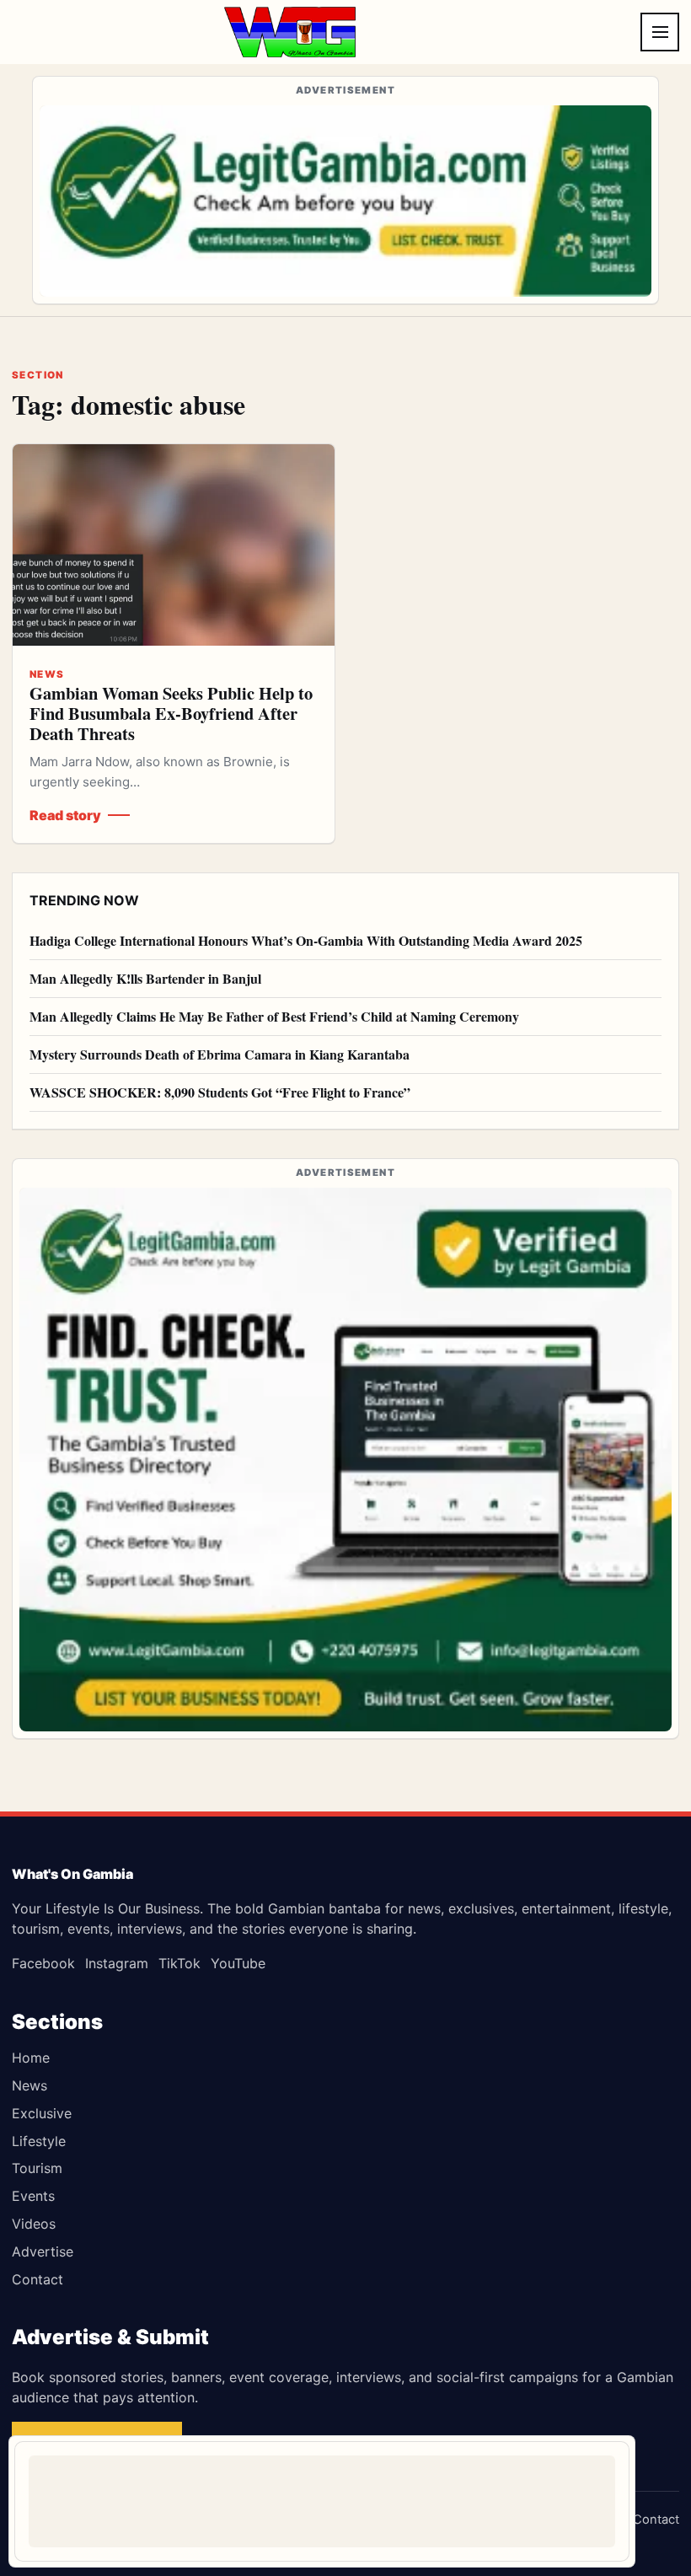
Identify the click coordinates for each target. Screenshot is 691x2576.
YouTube (238, 1963)
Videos (34, 2224)
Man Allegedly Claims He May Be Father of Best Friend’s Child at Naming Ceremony (274, 1016)
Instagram (117, 1963)
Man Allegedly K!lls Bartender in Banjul (145, 978)
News (29, 2085)
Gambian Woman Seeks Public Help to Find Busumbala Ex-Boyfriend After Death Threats (171, 713)
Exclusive (42, 2113)
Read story (65, 815)
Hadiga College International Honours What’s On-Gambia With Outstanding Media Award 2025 (306, 940)
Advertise (43, 2251)
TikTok (179, 1963)
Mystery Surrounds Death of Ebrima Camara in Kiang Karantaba (220, 1054)
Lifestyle (39, 2141)
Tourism (37, 2168)
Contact (37, 2279)
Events (33, 2196)
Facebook (43, 1963)
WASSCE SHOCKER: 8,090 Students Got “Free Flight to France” (220, 1092)
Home (31, 2058)
